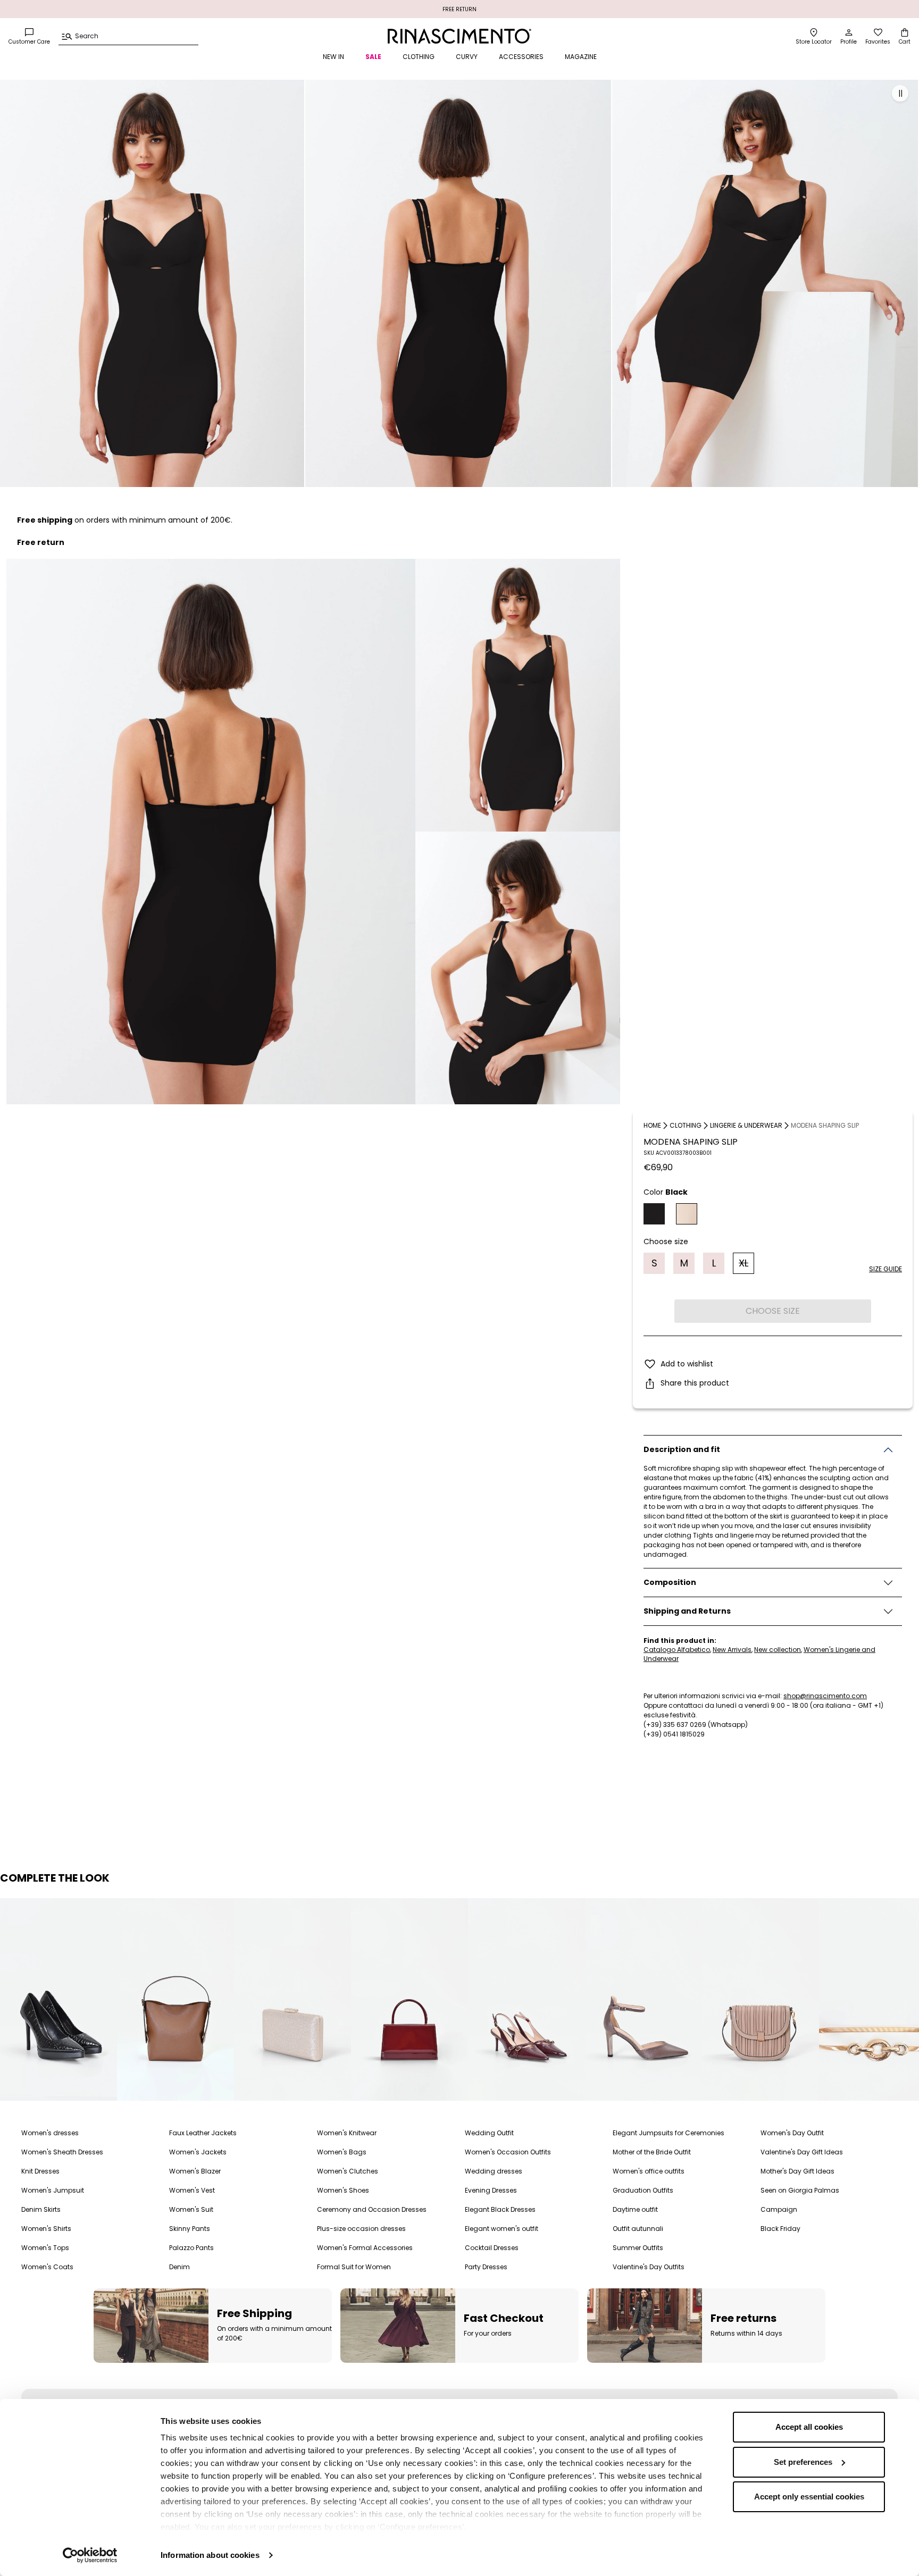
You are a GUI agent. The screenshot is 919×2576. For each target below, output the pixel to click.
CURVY (467, 57)
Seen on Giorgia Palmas (800, 2190)
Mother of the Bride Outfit (652, 2152)
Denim (179, 2267)
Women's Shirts (46, 2229)
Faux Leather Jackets (203, 2133)
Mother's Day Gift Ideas (797, 2171)
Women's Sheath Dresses (62, 2152)
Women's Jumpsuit (53, 2190)
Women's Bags (342, 2152)
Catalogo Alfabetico (677, 1650)
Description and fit (682, 1450)
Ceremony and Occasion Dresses (372, 2209)
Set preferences (803, 2462)
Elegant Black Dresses (500, 2209)
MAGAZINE (581, 57)
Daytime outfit (635, 2209)
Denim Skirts (41, 2209)
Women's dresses (50, 2133)
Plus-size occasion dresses (361, 2229)
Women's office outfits (649, 2171)
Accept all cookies (809, 2427)
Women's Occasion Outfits (508, 2152)
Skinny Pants (190, 2229)
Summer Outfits (638, 2248)
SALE (373, 57)
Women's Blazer (195, 2171)
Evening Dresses (491, 2190)
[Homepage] (459, 36)
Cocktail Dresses (492, 2248)
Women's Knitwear (347, 2133)
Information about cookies (210, 2555)
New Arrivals (732, 1650)
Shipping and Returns (687, 1612)
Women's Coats (47, 2267)
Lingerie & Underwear (746, 1125)
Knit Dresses (40, 2171)
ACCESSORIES (521, 57)
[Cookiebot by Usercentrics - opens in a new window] (90, 2555)
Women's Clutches (348, 2171)
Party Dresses (486, 2267)
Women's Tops (45, 2248)
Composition (670, 1583)
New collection (778, 1650)
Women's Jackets (198, 2152)
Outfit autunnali (638, 2229)
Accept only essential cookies (809, 2497)
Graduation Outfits (643, 2190)
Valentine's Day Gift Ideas (802, 2152)
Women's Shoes (343, 2190)
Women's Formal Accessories (365, 2248)
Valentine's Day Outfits (649, 2267)
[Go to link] (59, 1999)
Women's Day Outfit (792, 2133)
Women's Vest (192, 2190)
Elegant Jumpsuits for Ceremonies (669, 2133)
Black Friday (780, 2229)
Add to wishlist (687, 1364)
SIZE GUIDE (885, 1269)
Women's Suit (191, 2209)
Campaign (779, 2209)
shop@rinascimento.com (825, 1696)
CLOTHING (419, 57)
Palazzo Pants (191, 2248)
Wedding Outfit (489, 2133)
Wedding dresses (494, 2171)
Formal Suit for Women (354, 2267)
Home (652, 1125)
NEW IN (333, 57)
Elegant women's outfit (502, 2229)
